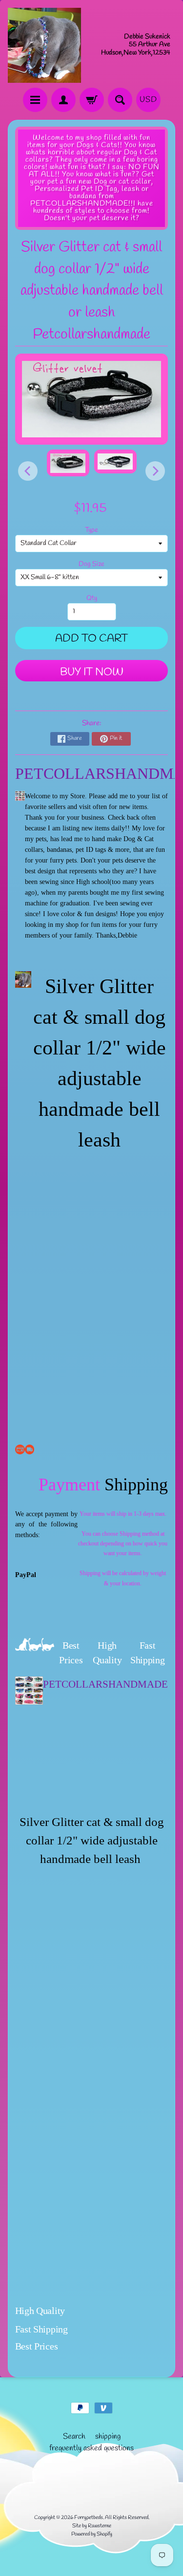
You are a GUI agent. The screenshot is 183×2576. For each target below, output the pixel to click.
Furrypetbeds (89, 2518)
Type (91, 530)
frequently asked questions (91, 2448)
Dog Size (91, 564)
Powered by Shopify (92, 2534)
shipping (108, 2436)
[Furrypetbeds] (44, 45)
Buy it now (92, 672)
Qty (92, 598)
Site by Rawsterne (92, 2526)
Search (74, 2436)
